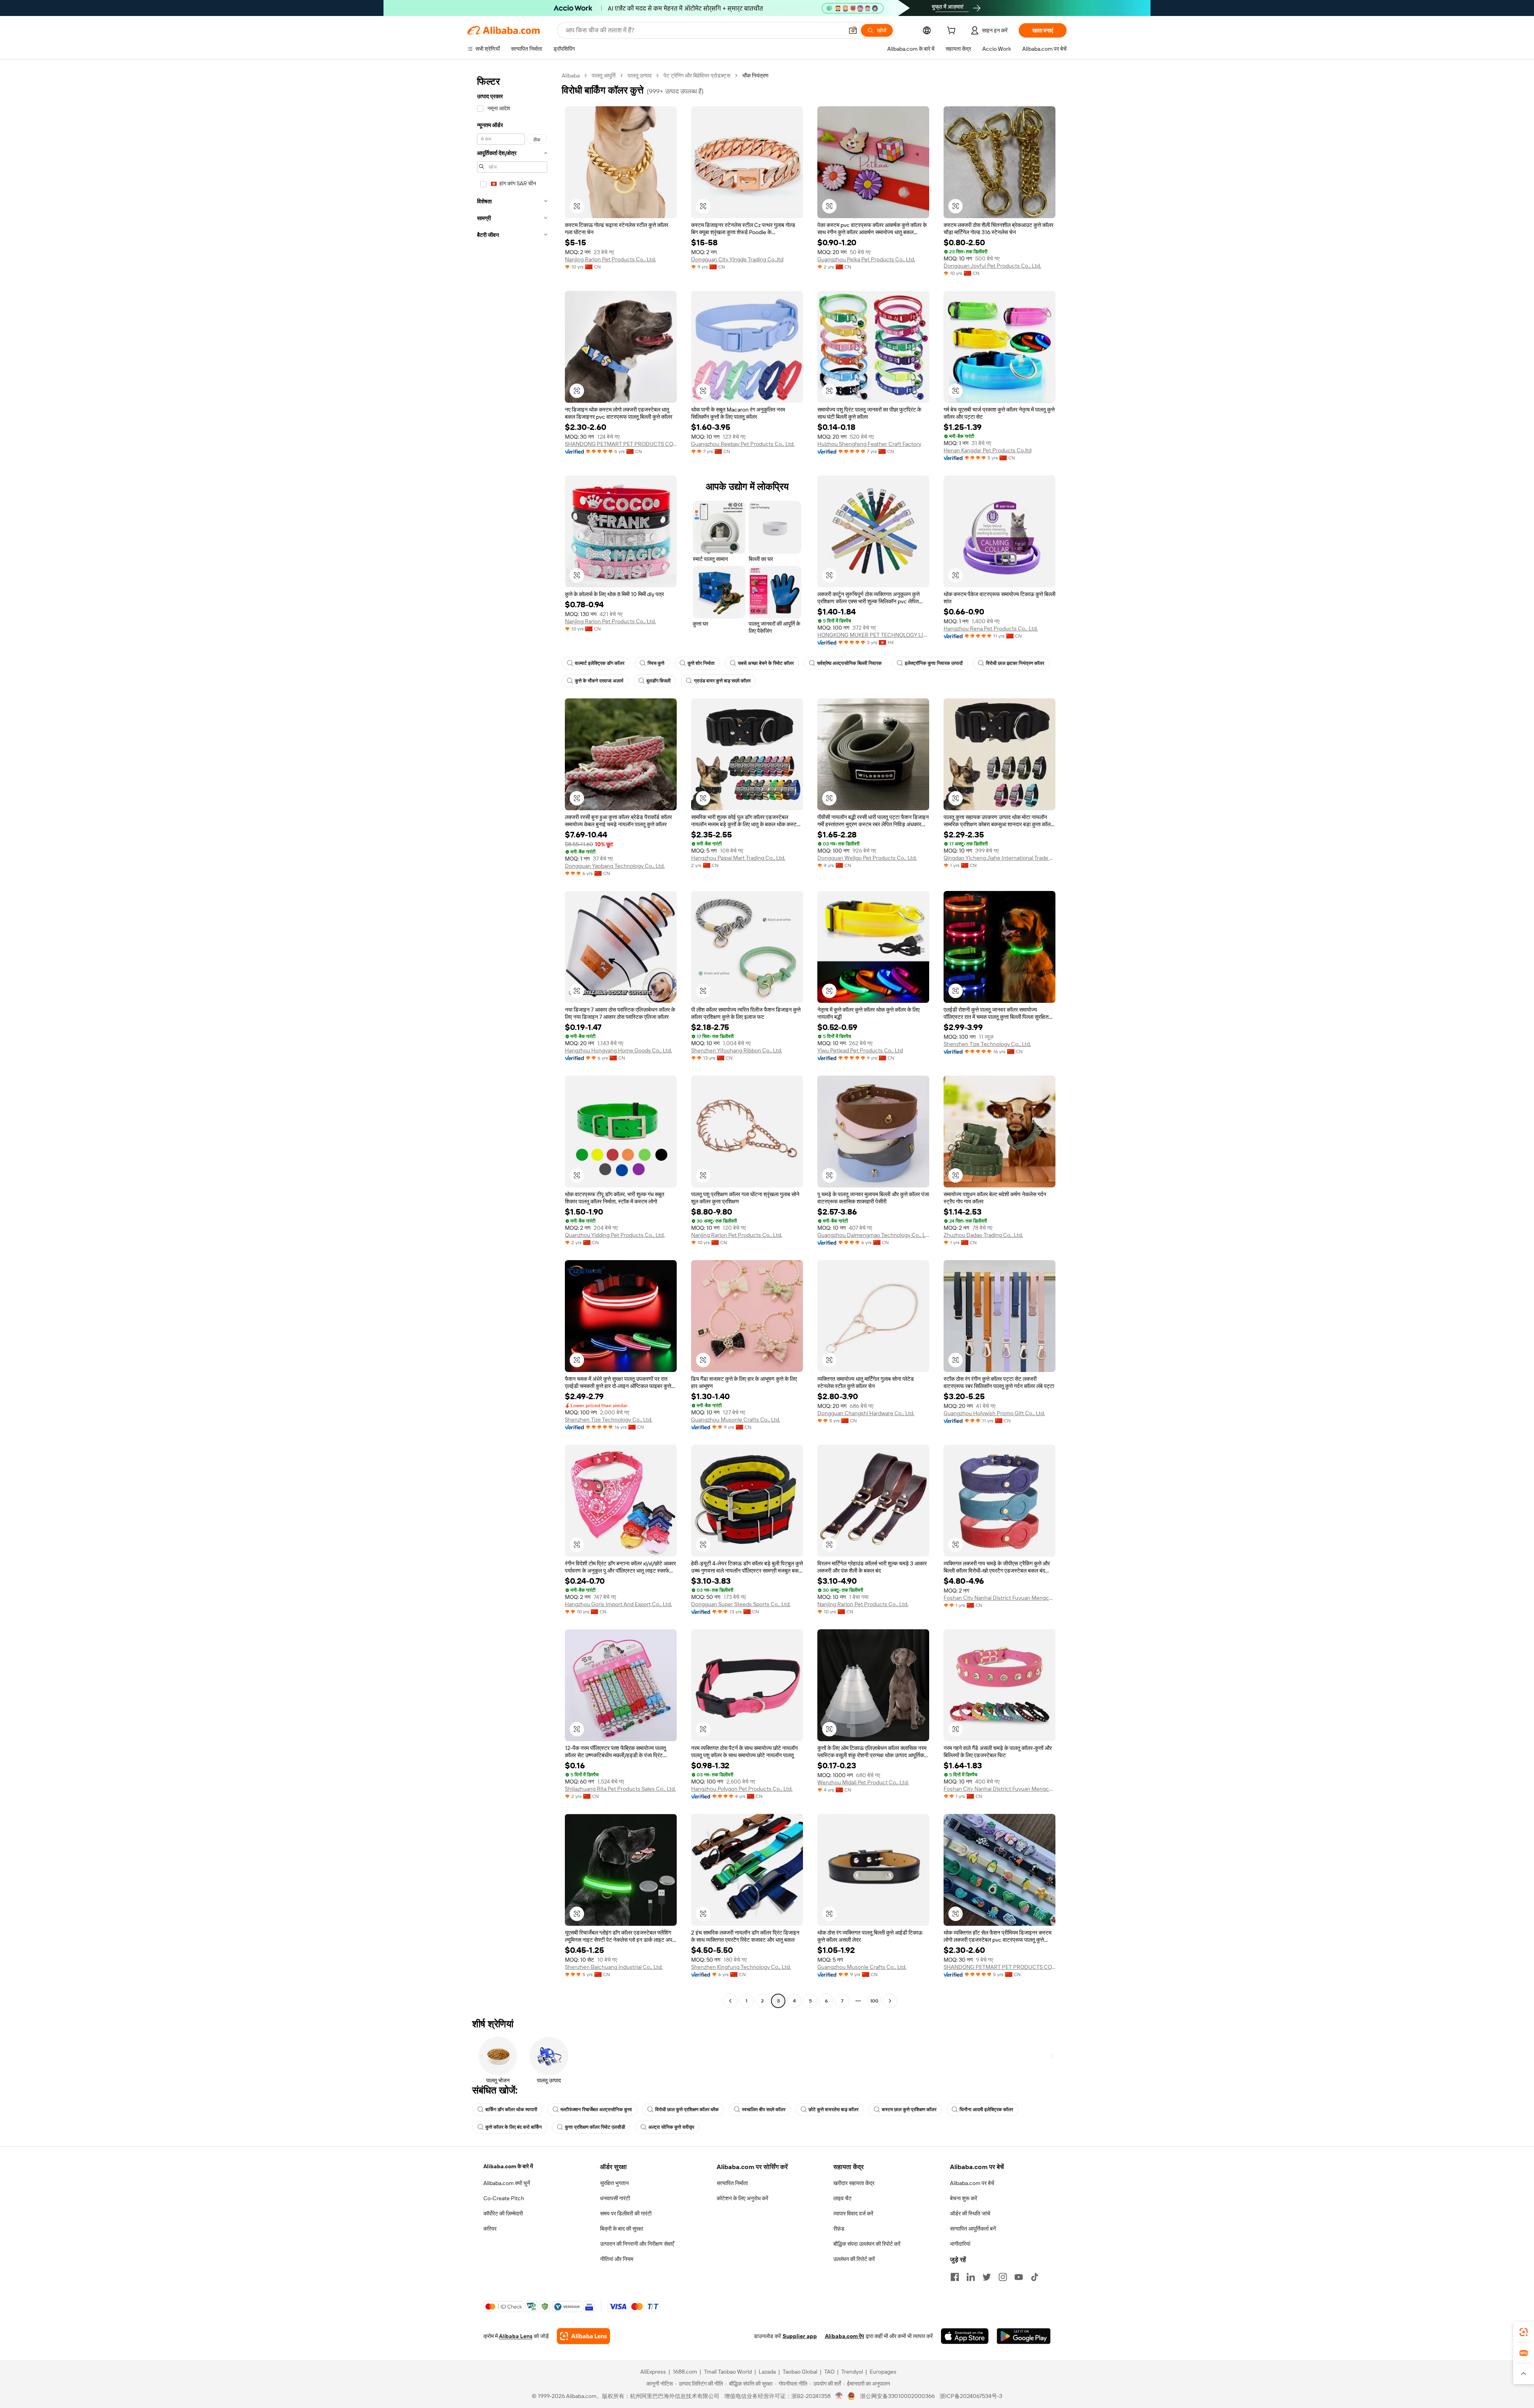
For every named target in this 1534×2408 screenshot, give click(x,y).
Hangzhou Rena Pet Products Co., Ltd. (991, 628)
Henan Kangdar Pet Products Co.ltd (988, 450)
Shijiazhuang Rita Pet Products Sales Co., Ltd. (620, 1789)
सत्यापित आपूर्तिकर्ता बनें (973, 2229)
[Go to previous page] (730, 2001)
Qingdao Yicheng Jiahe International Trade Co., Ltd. (999, 858)
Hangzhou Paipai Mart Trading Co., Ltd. (738, 858)
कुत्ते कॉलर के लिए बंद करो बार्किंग (514, 2127)
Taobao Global (800, 2372)
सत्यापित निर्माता (732, 2183)
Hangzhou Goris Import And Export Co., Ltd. (618, 1604)
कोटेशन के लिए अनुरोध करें (742, 2198)
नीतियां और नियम (617, 2259)
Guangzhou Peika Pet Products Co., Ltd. (866, 259)
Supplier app (800, 2336)
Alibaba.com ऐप (844, 2336)
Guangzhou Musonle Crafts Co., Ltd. (736, 1420)
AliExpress (653, 2372)
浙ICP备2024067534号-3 (971, 2396)
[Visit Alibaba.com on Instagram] (1003, 2277)
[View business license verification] (839, 2396)
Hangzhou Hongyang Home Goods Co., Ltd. (618, 1050)
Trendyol (852, 2372)
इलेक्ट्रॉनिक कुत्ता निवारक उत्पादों (934, 663)
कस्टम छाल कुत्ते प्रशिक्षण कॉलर (909, 2110)
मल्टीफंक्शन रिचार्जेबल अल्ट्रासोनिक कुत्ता (596, 2110)
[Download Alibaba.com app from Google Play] (1024, 2336)
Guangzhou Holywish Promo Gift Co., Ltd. (994, 1413)
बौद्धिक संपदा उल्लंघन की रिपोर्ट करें (867, 2244)
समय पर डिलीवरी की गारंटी (626, 2213)
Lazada (767, 2372)
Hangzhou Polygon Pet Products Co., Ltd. (742, 1789)
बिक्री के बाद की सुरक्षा (622, 2229)
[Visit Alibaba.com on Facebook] (955, 2277)
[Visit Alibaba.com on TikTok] (1035, 2277)
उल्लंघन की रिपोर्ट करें (854, 2259)
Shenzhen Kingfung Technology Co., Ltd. (741, 1967)
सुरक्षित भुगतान (614, 2183)
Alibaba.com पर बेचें (972, 2183)
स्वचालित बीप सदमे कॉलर (764, 2110)
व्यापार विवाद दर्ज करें (853, 2213)
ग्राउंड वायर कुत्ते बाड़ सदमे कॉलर (722, 681)
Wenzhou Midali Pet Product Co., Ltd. (863, 1782)
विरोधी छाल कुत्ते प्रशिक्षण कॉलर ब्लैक (687, 2110)
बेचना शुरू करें (964, 2198)
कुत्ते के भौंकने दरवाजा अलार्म (599, 681)
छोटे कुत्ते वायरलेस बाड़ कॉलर (834, 2110)
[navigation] (512, 1039)
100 (874, 2001)
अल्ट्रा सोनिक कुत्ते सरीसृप (671, 2127)
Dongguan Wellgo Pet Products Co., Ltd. (867, 858)
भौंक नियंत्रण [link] (755, 76)
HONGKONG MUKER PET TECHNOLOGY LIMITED (873, 635)
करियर (490, 2229)
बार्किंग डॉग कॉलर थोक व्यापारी (511, 2110)
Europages (883, 2372)
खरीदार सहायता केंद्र (854, 2183)
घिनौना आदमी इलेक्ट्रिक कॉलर (986, 2110)
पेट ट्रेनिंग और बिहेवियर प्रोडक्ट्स (697, 76)
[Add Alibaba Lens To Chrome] (583, 2336)
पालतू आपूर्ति (604, 76)
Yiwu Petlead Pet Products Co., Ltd (860, 1050)
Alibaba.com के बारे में (508, 2166)
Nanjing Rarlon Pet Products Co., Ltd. (610, 259)
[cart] (953, 32)
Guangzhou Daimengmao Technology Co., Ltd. (873, 1235)
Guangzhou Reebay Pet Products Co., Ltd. (743, 444)
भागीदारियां (960, 2244)
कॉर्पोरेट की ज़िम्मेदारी (503, 2213)
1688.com (685, 2372)
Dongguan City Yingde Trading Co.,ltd (737, 259)
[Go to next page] (890, 2001)
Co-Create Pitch (504, 2198)
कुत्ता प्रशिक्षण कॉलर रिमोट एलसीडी (595, 2127)
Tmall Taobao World (728, 2372)
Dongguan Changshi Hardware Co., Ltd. (866, 1413)
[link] (1524, 2332)
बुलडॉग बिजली (659, 681)
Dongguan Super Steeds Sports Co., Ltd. (741, 1604)
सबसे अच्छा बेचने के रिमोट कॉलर (766, 663)
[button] (853, 30)
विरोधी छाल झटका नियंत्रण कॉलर (1015, 663)
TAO (829, 2372)
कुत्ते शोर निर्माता (701, 663)
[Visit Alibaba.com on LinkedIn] (971, 2277)
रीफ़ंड (839, 2229)
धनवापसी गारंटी (615, 2198)
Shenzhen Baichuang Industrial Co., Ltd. (614, 1967)
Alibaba (571, 76)
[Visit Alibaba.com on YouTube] (1019, 2277)
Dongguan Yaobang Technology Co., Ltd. (615, 866)
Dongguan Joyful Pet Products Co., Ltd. (992, 266)
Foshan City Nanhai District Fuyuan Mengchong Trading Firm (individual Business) (999, 1598)
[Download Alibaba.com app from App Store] (965, 2336)
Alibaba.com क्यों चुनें (507, 2183)
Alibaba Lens (516, 2336)
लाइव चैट (843, 2198)
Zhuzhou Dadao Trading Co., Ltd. (983, 1235)
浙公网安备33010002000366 (897, 2396)
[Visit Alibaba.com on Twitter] (987, 2277)
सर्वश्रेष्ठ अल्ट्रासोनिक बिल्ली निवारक (849, 663)
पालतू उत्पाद (640, 76)
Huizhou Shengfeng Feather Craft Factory (869, 444)
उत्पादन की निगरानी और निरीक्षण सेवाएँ (637, 2244)
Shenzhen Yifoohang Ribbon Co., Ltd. (737, 1050)
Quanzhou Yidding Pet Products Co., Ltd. (615, 1235)
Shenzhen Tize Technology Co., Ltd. (987, 1044)
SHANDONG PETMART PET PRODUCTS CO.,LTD (621, 444)
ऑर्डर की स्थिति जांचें (970, 2213)
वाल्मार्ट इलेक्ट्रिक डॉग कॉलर (600, 663)
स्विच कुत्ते (656, 663)
